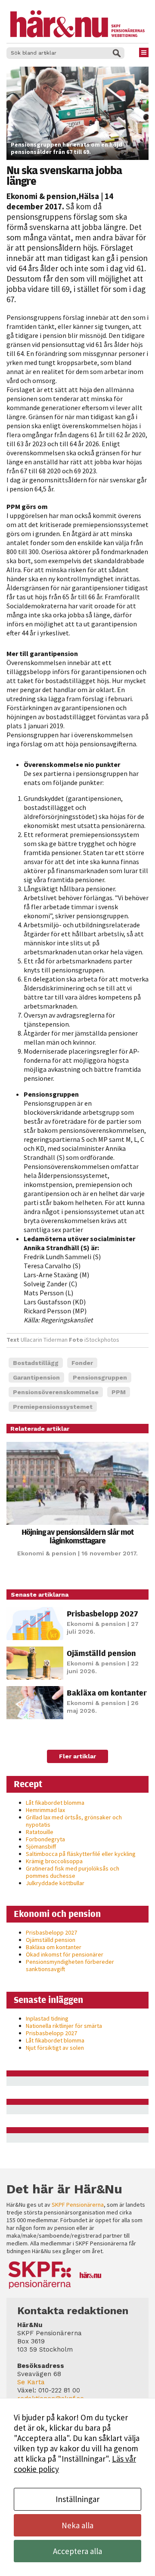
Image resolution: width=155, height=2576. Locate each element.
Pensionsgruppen (100, 1377)
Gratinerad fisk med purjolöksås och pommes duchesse (73, 1872)
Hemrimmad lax (45, 1810)
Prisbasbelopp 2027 (102, 1613)
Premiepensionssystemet (53, 1407)
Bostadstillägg (36, 1363)
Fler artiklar (77, 1756)
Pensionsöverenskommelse (56, 1392)
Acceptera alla (77, 2551)
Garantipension (36, 1377)
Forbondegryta (45, 1839)
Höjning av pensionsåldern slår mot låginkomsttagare (77, 1536)
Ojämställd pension (101, 1653)
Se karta (31, 2382)
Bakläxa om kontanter (107, 1693)
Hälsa (89, 196)
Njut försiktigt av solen (55, 2048)
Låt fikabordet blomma (55, 1803)
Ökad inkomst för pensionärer (65, 1954)
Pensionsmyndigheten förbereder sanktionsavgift (70, 1965)
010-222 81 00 (59, 2390)
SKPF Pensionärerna (78, 2205)
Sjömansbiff (41, 1846)
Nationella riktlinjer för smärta (64, 2026)
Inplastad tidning (47, 2018)
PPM (119, 1392)
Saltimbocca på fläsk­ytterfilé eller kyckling (81, 1854)
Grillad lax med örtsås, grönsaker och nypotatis (74, 1821)
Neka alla (77, 2525)
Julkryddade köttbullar (55, 1883)
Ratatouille (40, 1832)
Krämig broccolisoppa (54, 1861)
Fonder (82, 1363)
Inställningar (77, 2499)
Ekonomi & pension (41, 196)
